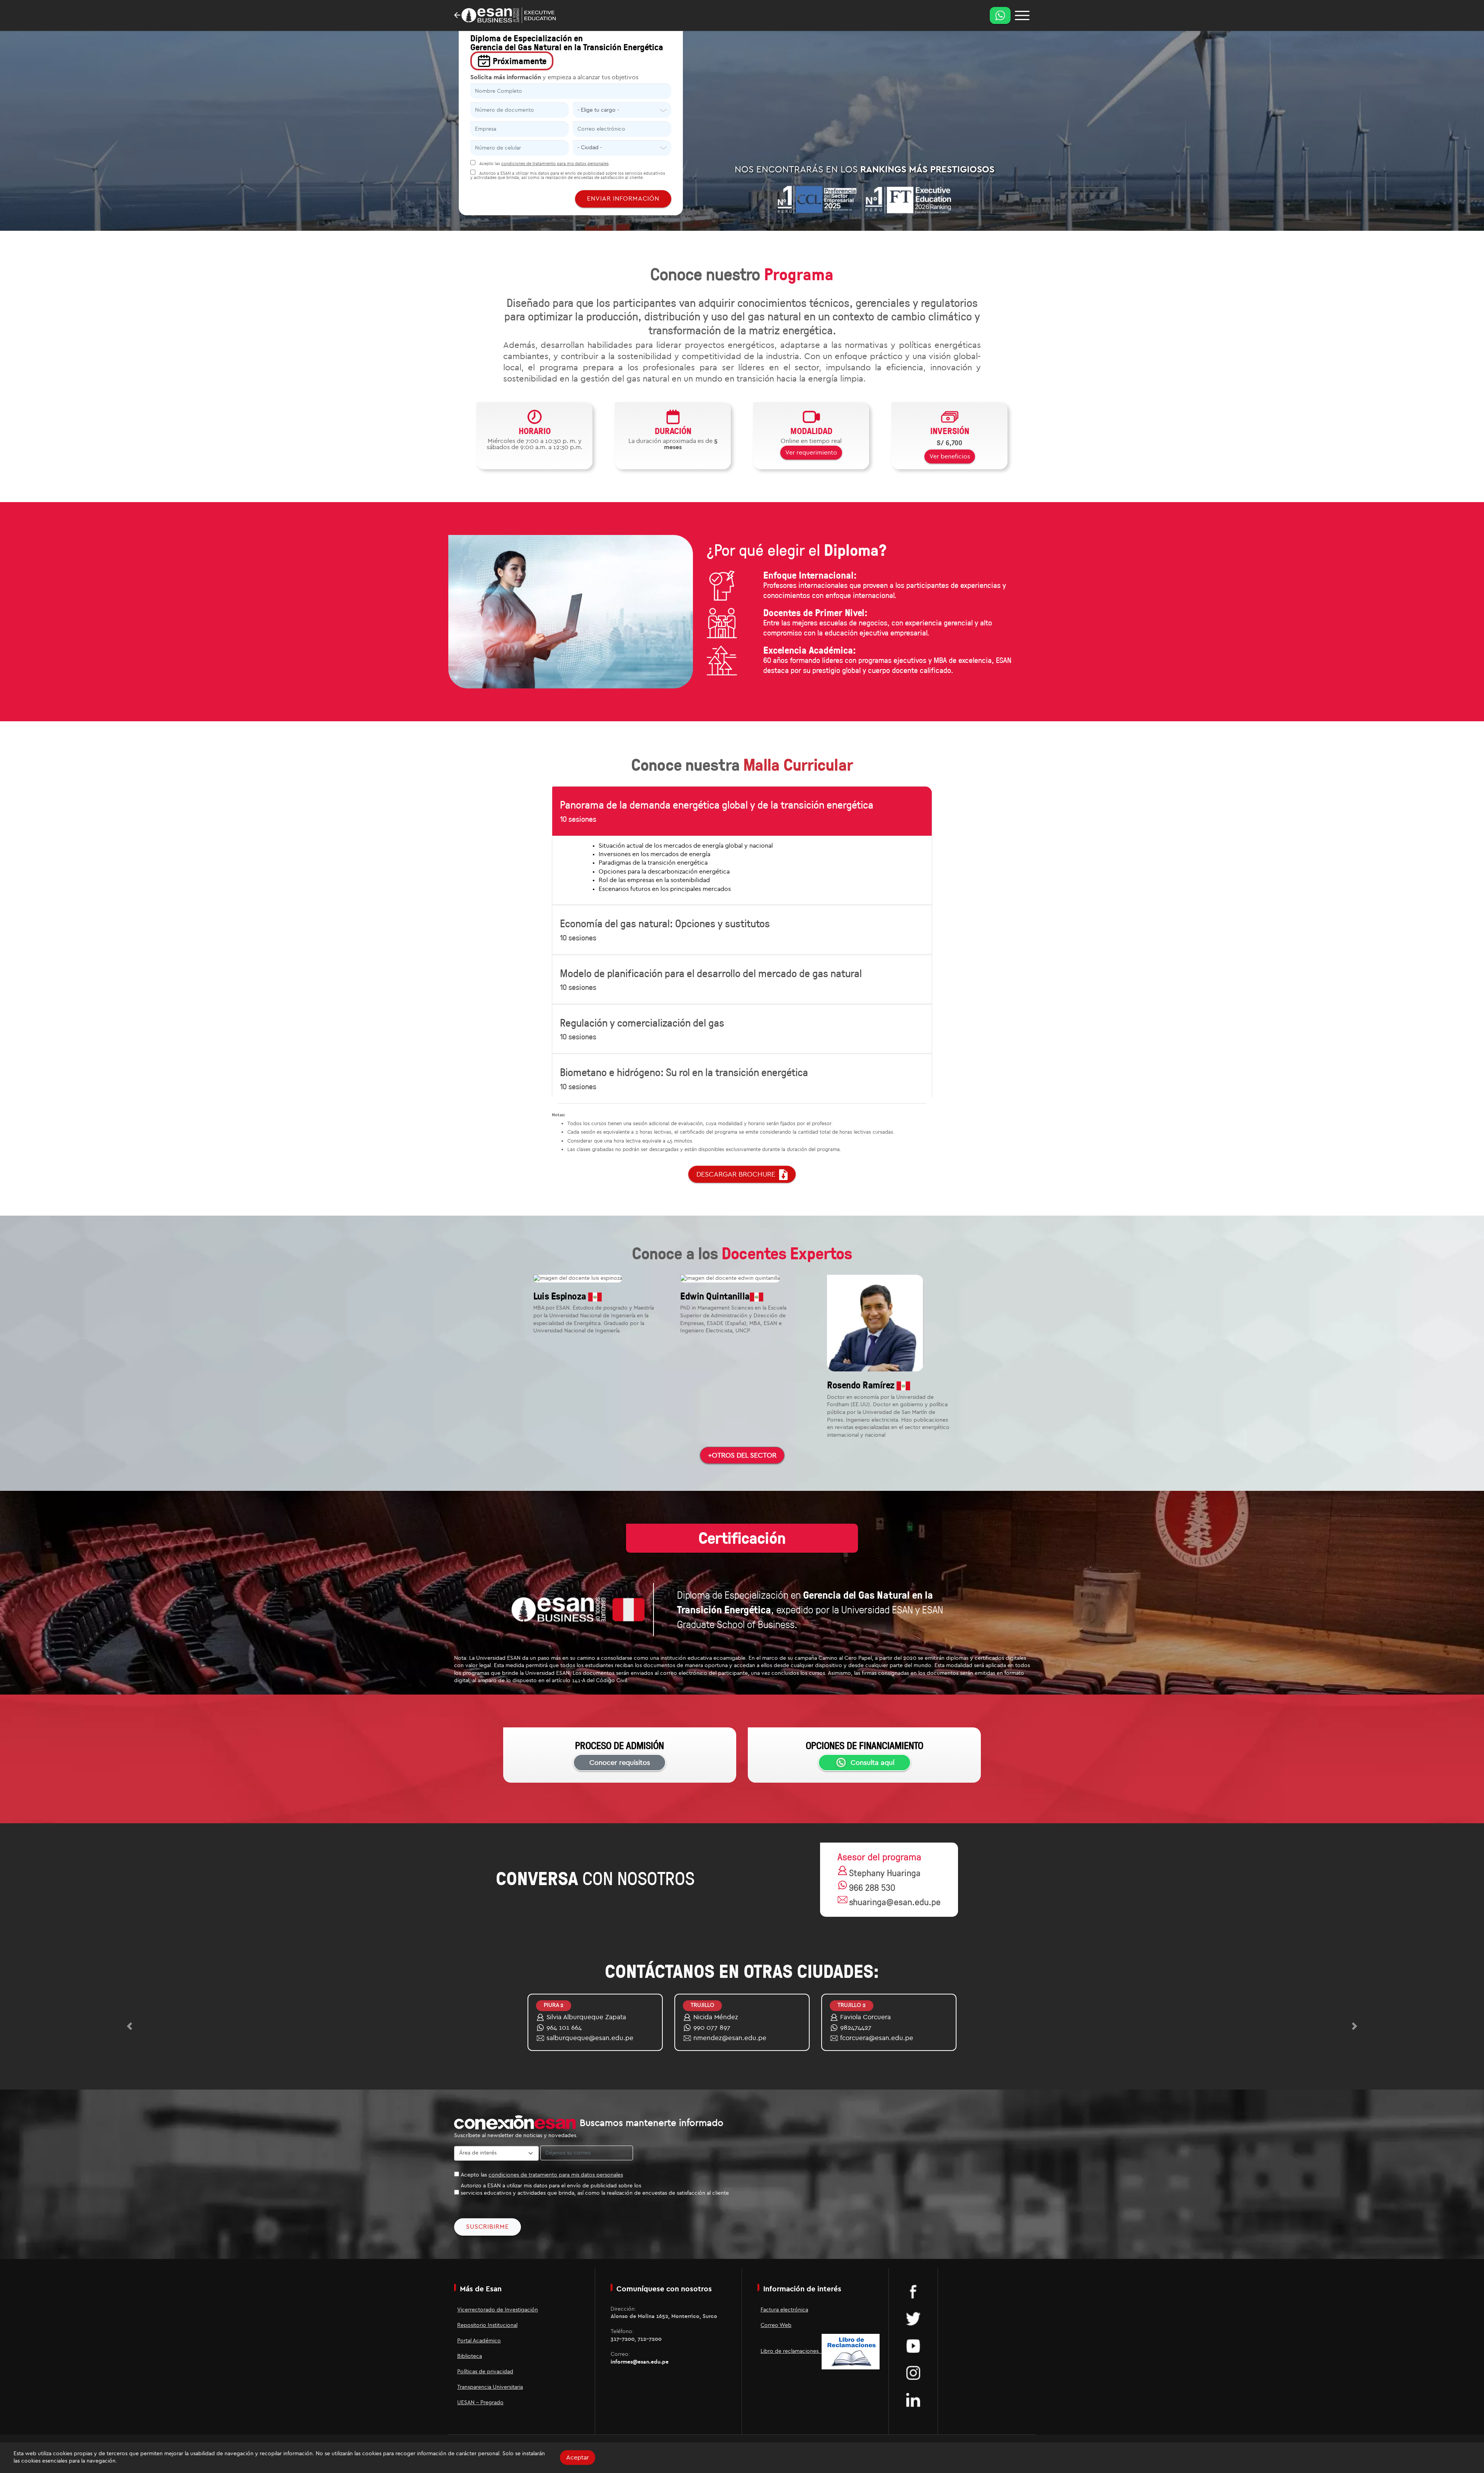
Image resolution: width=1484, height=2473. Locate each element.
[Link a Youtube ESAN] (913, 2345)
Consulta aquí (872, 1763)
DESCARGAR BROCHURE (738, 1174)
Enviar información (623, 199)
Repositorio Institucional (487, 2325)
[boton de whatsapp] (1000, 15)
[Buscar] (1022, 15)
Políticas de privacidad (485, 2372)
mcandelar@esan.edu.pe (732, 2038)
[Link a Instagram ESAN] (913, 2373)
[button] (129, 2026)
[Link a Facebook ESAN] (913, 2291)
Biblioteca (470, 2356)
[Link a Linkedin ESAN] (913, 2400)
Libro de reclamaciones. (791, 2351)
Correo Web (776, 2325)
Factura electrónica (784, 2310)
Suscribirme (488, 2227)
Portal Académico (479, 2341)
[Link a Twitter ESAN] (913, 2318)
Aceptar (578, 2458)
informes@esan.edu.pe (640, 2362)
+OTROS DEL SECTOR (742, 1455)
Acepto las (542, 2175)
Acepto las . (544, 164)
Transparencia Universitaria (490, 2387)
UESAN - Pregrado (480, 2403)
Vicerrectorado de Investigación (498, 2310)
